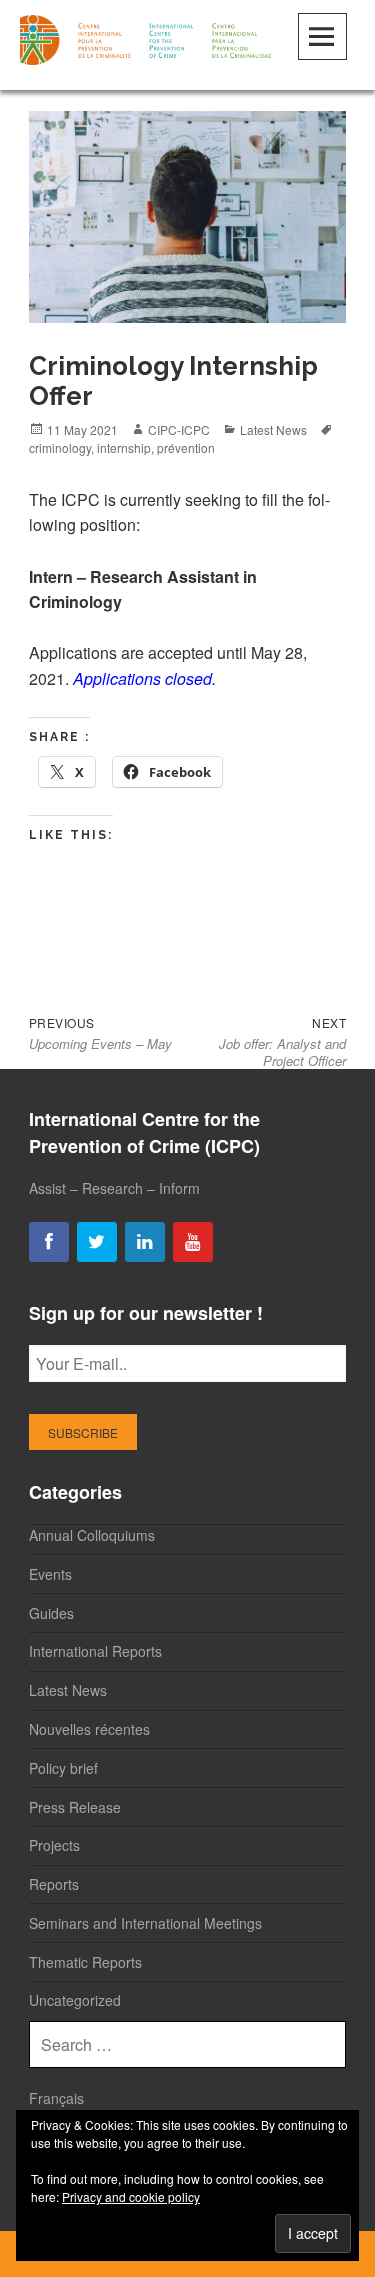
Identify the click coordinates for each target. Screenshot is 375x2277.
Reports (54, 1884)
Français (56, 2098)
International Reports (95, 1651)
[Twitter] (97, 1242)
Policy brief (63, 1768)
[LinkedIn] (145, 1242)
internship (124, 447)
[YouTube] (193, 1242)
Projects (54, 1845)
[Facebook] (49, 1242)
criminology (60, 447)
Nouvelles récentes (89, 1729)
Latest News (273, 429)
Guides (51, 1613)
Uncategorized (75, 2000)
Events (50, 1574)
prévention (186, 447)
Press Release (75, 1807)
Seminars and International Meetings (145, 1923)
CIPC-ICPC (179, 429)
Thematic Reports (85, 1962)
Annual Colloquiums (92, 1535)
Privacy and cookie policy (131, 2196)
